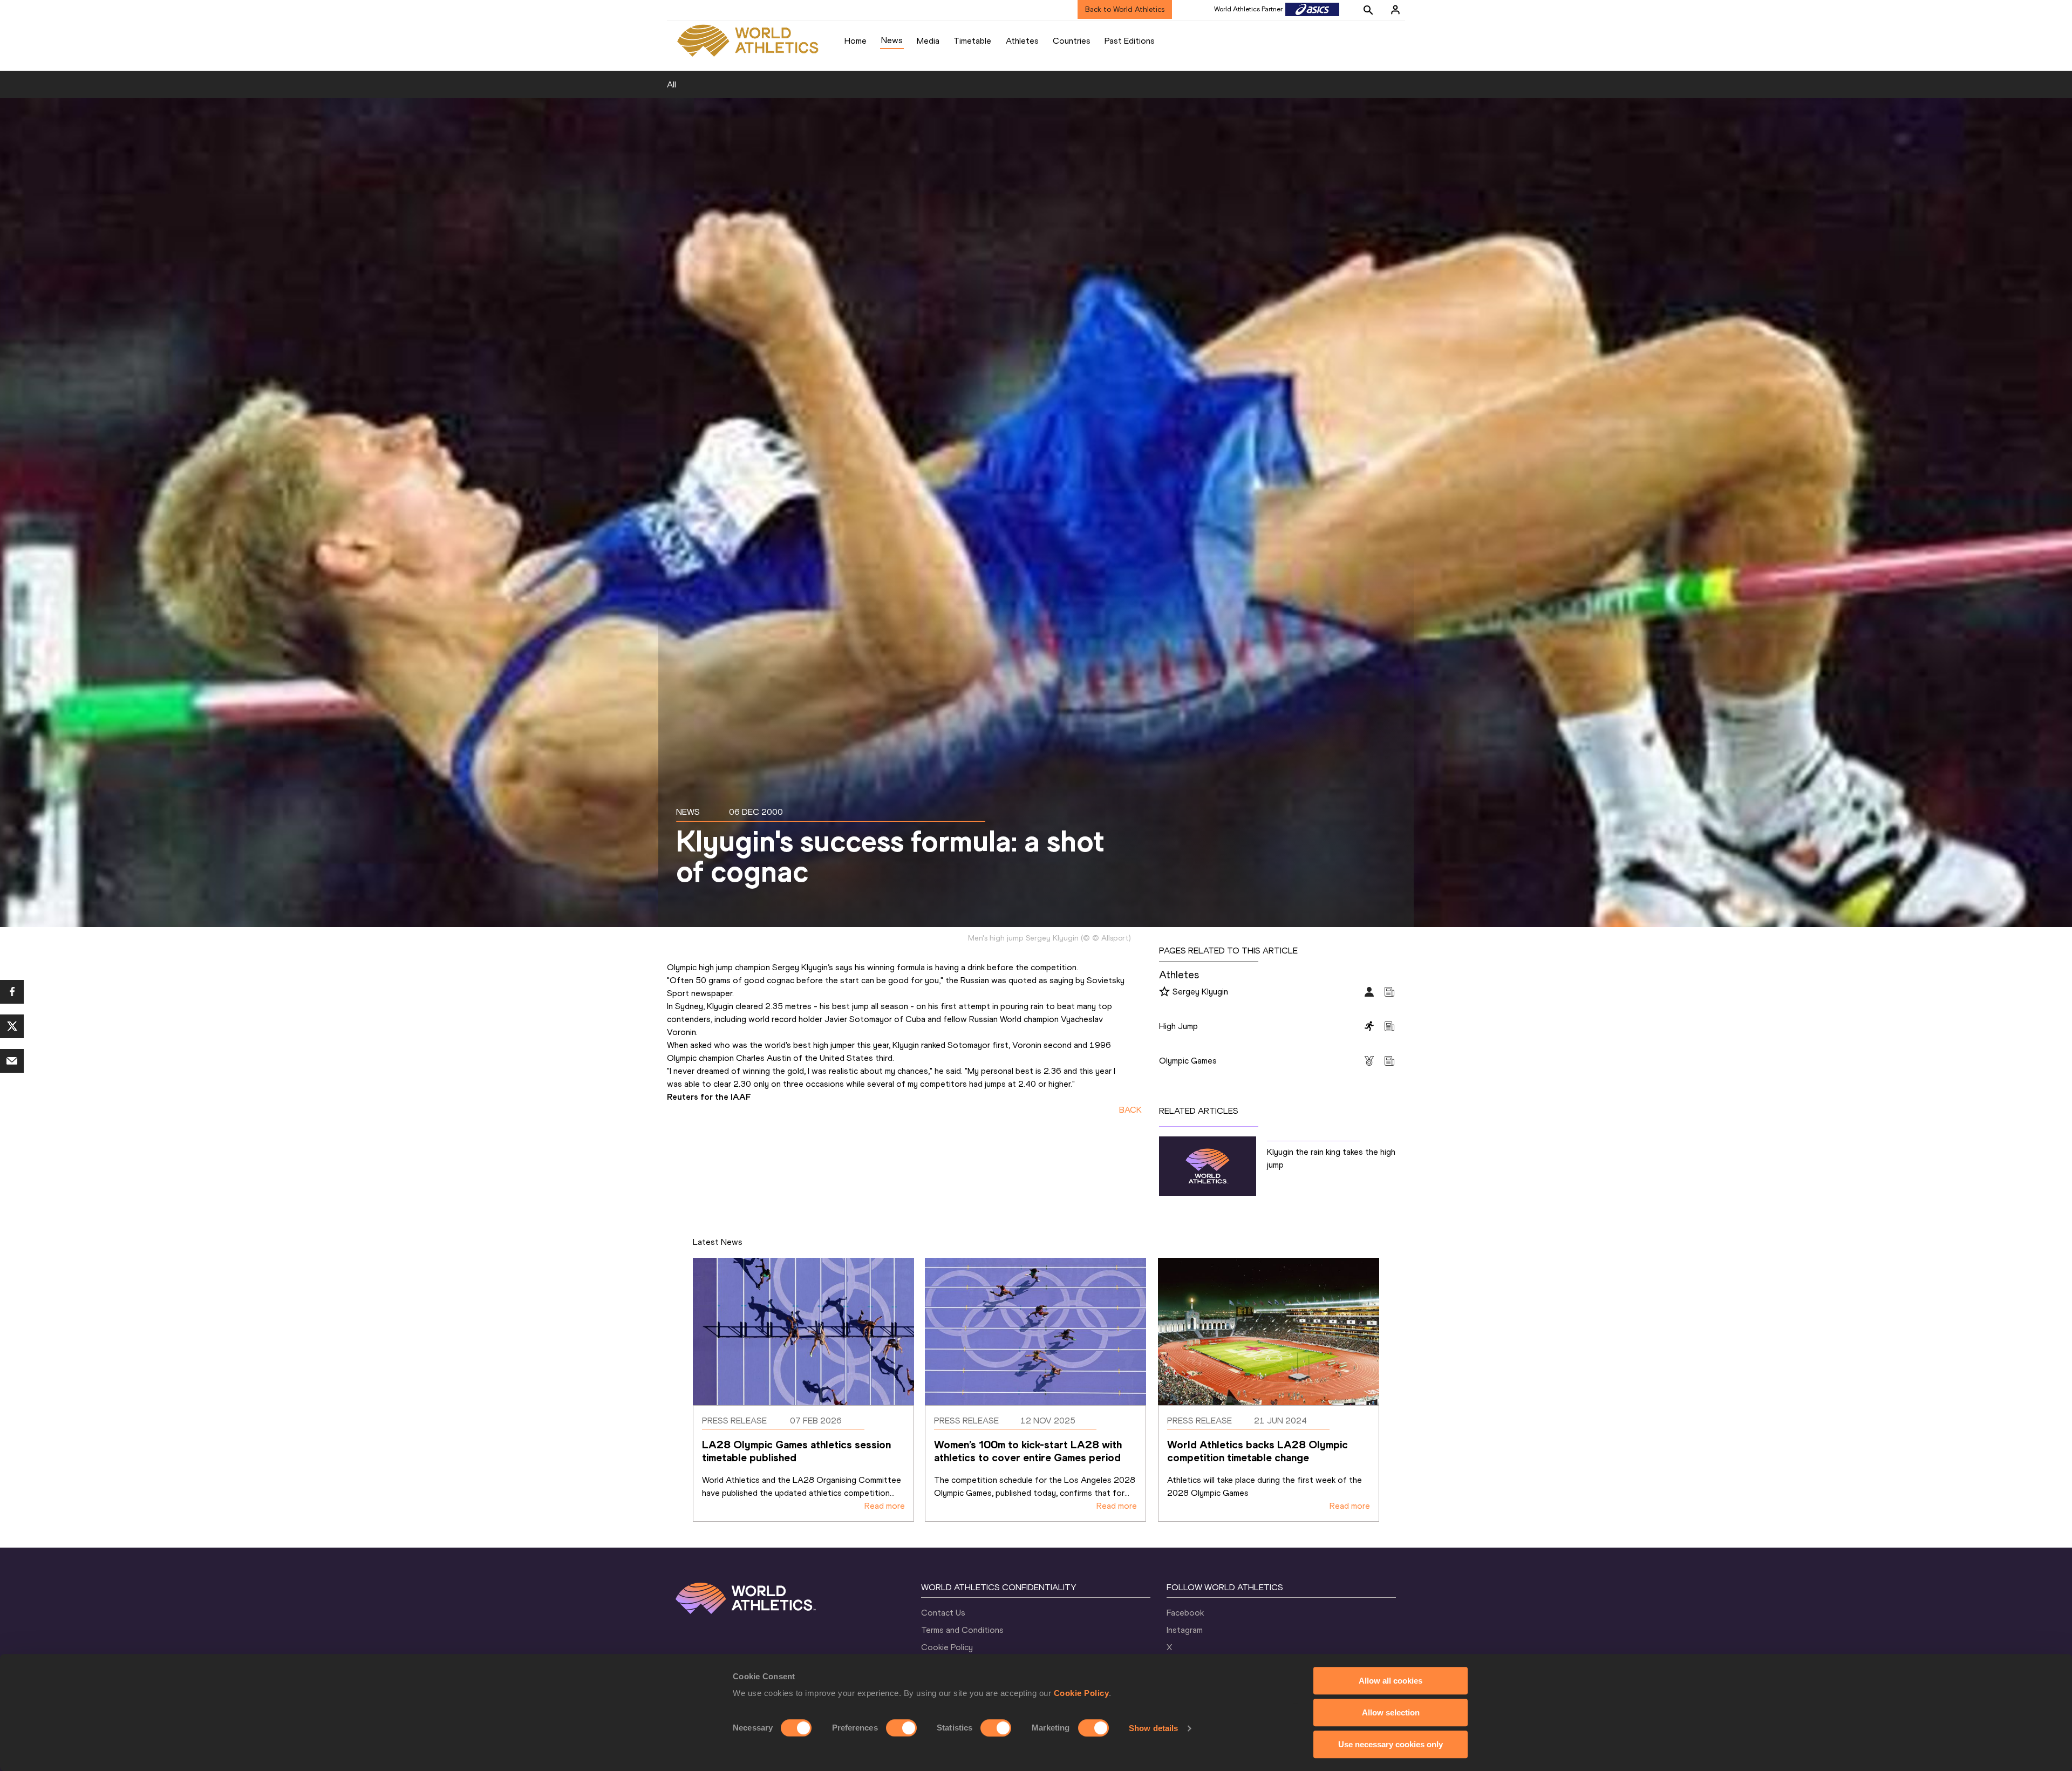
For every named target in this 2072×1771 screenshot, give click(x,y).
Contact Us (943, 1613)
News (892, 40)
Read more (885, 1506)
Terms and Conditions (962, 1630)
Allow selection (1391, 1712)
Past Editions (1130, 41)
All (672, 84)
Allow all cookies (1391, 1681)
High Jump (1178, 1026)
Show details (1153, 1728)
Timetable (972, 41)
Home (856, 41)
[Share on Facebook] (12, 992)
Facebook (1185, 1613)
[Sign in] (1395, 10)
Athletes (1022, 41)
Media (928, 41)
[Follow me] (1164, 992)
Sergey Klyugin (1200, 992)
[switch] (901, 1728)
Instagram (1185, 1630)
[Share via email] (12, 1061)
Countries (1072, 41)
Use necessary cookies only (1391, 1744)
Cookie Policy (1082, 1693)
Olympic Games (1188, 1061)
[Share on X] (12, 1026)
